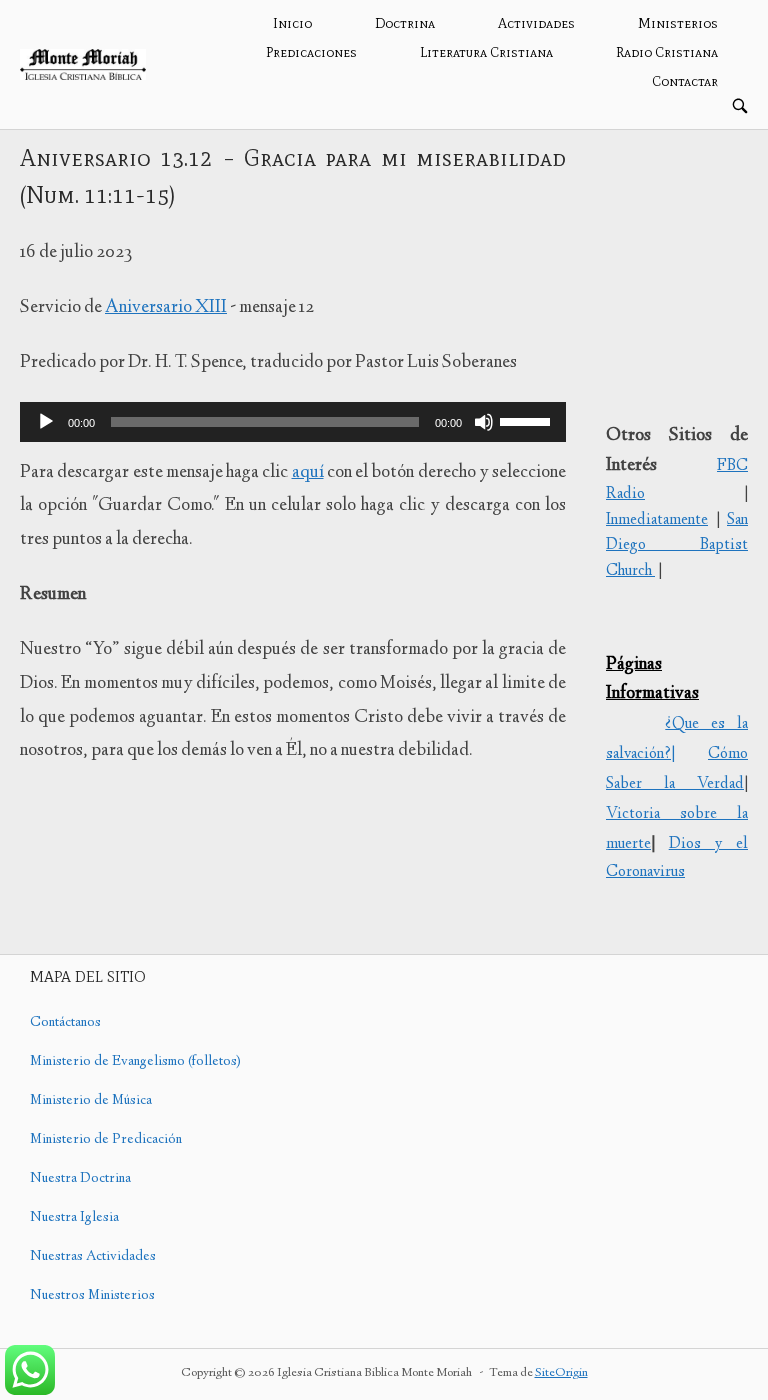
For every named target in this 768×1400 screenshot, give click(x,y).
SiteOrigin (561, 1373)
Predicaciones (311, 52)
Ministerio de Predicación (106, 1140)
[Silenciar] (484, 422)
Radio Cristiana (667, 52)
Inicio (292, 23)
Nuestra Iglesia (74, 1218)
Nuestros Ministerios (92, 1296)
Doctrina (405, 23)
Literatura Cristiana (486, 52)
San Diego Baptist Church (677, 546)
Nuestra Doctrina (80, 1179)
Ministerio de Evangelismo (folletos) (135, 1062)
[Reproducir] (46, 422)
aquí (308, 473)
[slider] (528, 420)
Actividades (536, 23)
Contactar (685, 81)
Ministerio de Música (91, 1101)
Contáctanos (65, 1023)
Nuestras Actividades (93, 1257)
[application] (293, 422)
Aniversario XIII (166, 308)
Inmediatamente (657, 520)
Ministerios (678, 23)
